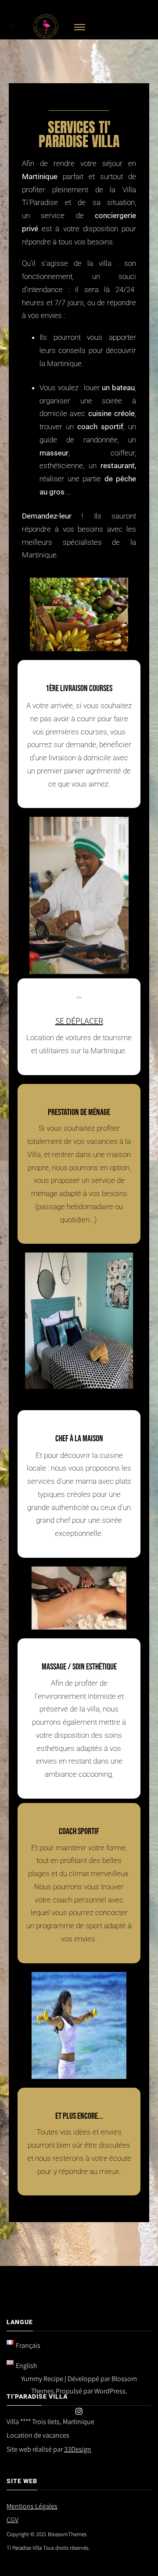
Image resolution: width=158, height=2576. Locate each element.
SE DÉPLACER (79, 1021)
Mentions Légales (32, 2506)
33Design (78, 2449)
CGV (13, 2520)
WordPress (110, 2391)
